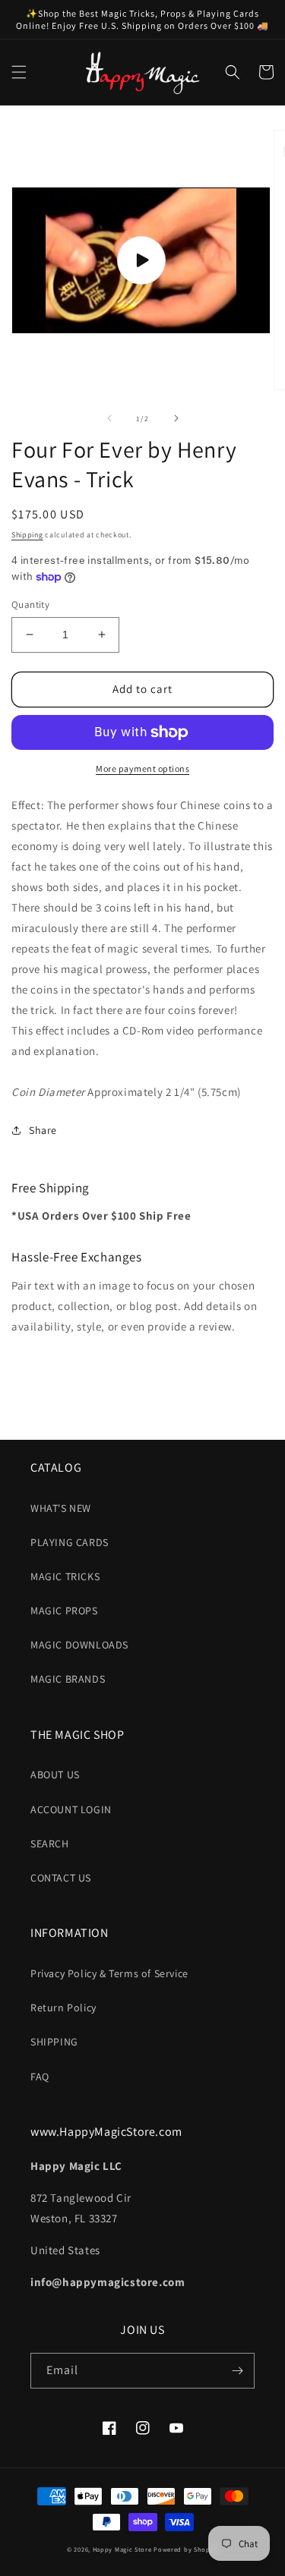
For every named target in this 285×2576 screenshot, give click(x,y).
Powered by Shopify (186, 2549)
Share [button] (43, 1130)
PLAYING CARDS (70, 1542)
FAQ (40, 2077)
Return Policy (63, 2008)
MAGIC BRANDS (68, 1679)
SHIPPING (54, 2042)
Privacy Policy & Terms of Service (109, 1973)
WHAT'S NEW (61, 1508)
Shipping (27, 535)
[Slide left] (109, 418)
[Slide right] (176, 418)
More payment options (142, 768)
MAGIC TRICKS (65, 1576)
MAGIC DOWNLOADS (79, 1645)
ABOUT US (55, 1775)
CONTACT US (61, 1878)
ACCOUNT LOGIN (71, 1809)
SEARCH (50, 1844)
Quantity (30, 605)
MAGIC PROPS (64, 1611)
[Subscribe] (237, 2371)
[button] (19, 72)
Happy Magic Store (122, 2549)
